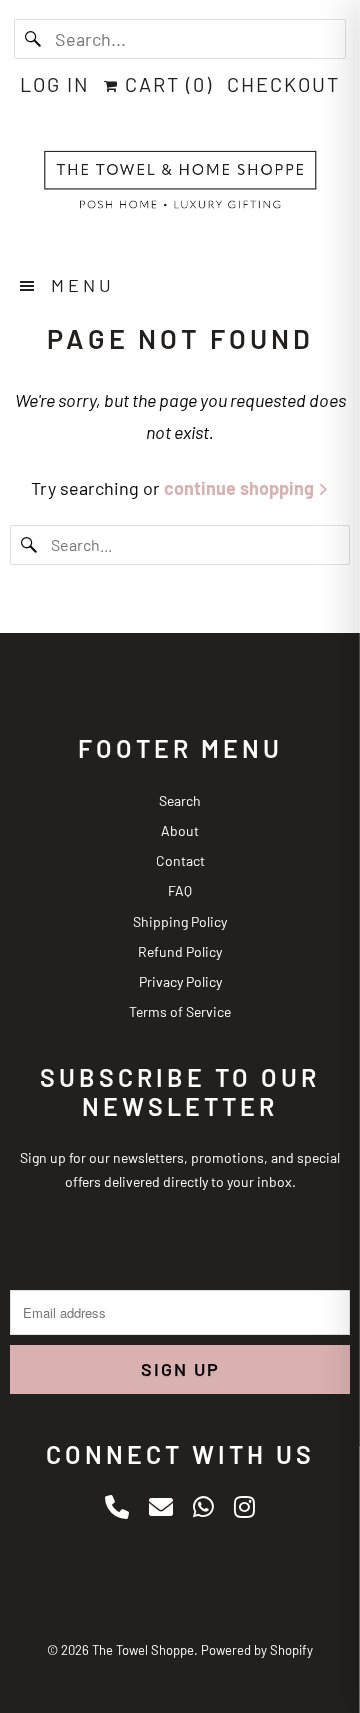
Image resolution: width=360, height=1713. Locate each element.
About (180, 830)
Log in (55, 84)
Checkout (283, 84)
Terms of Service (180, 1011)
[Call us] (117, 1506)
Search (180, 800)
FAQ (180, 890)
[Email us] (161, 1506)
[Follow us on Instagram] (244, 1506)
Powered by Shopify (257, 1650)
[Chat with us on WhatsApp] (203, 1506)
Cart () (166, 84)
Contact (180, 860)
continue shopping (241, 488)
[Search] (34, 39)
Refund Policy (180, 951)
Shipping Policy (180, 921)
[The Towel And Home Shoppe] (180, 185)
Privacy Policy (180, 981)
